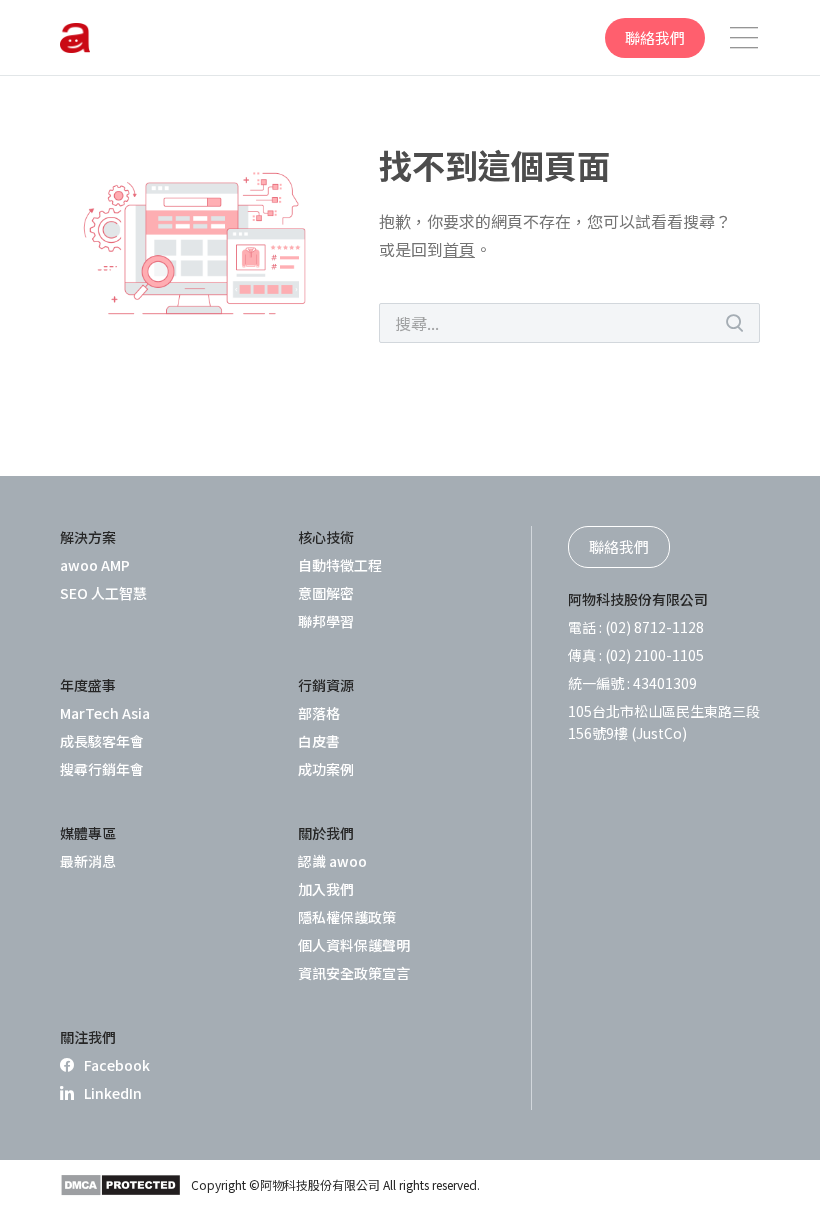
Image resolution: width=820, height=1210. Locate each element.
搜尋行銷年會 (102, 769)
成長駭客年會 (102, 741)
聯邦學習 (326, 621)
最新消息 (88, 861)
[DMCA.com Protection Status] (120, 1185)
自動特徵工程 (340, 565)
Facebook (117, 1065)
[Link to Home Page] (75, 38)
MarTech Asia (105, 713)
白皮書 (319, 741)
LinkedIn (113, 1093)
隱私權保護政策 (347, 917)
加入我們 (326, 889)
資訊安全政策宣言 (354, 973)
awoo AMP (95, 565)
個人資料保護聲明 (354, 945)
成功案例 (326, 769)
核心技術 (326, 537)
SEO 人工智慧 (103, 593)
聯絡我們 (655, 37)
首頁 (459, 249)
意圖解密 (326, 593)
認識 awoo (332, 861)
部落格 (319, 713)
